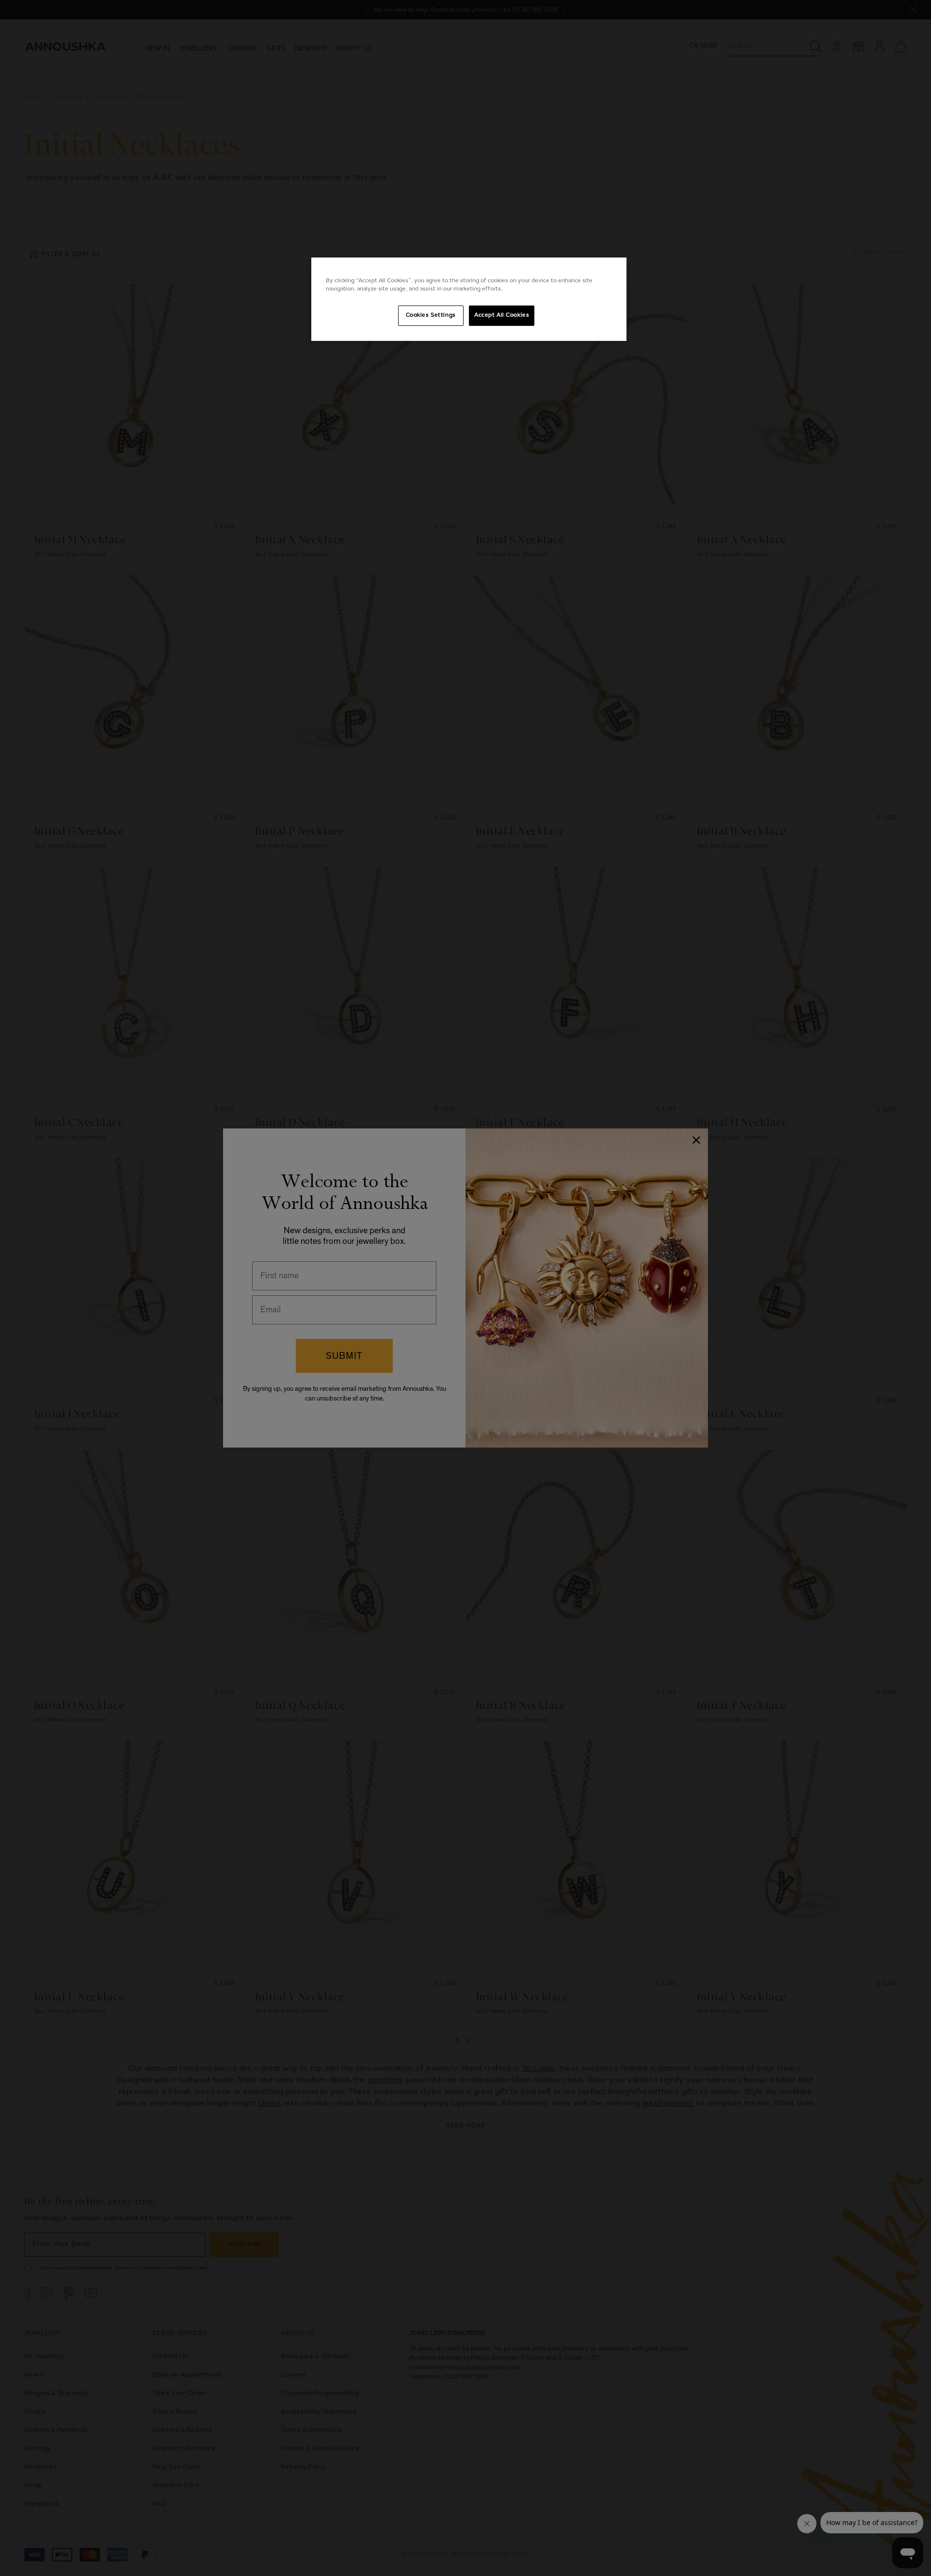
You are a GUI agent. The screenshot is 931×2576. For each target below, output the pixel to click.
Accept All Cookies (502, 315)
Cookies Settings (431, 315)
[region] (469, 299)
